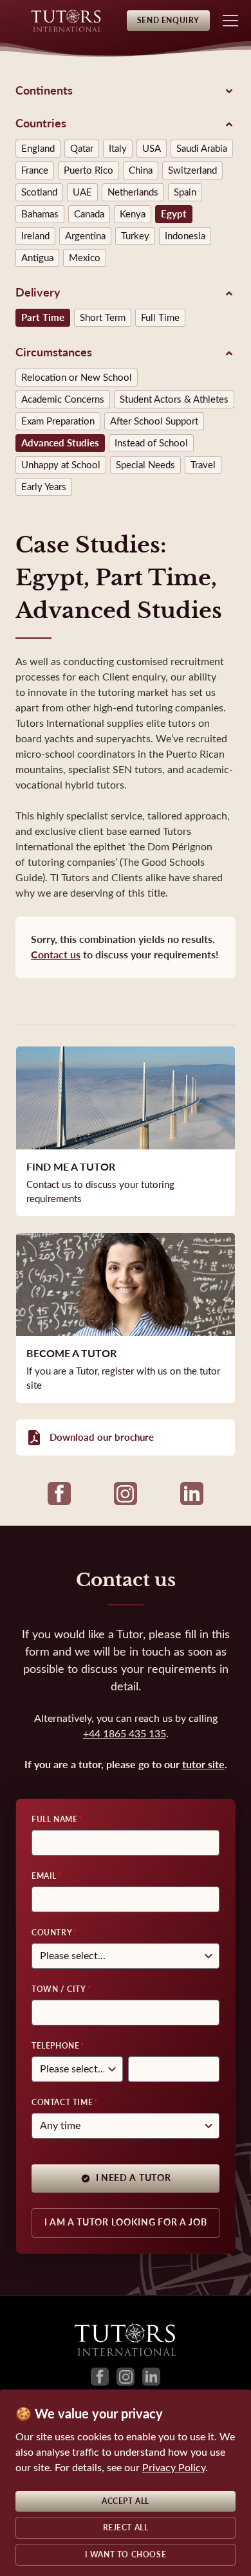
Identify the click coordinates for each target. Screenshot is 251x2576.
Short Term (103, 318)
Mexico (85, 258)
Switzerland (192, 170)
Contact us (56, 955)
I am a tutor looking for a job (126, 2223)
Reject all (126, 2528)
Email (44, 1876)
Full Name (54, 1820)
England (38, 149)
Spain (185, 192)
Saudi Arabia (202, 149)
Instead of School (151, 443)
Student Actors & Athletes (174, 399)
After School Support (154, 421)
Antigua (37, 258)
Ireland (35, 236)
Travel (203, 465)
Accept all (126, 2501)
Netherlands (133, 192)
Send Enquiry (168, 21)
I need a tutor (134, 2178)
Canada (89, 214)
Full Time (160, 318)
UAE (82, 192)
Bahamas (40, 214)
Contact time (62, 2103)
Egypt (174, 214)
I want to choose (126, 2555)
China (141, 170)
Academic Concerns (63, 399)
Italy (118, 149)
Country (52, 1933)
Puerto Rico (88, 170)
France (35, 170)
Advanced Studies (60, 443)
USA (152, 149)
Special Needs (145, 465)
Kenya (133, 214)
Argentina (85, 236)
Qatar (82, 149)
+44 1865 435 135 (125, 1734)
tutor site (203, 1765)
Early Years (44, 487)
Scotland (39, 192)
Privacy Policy (174, 2468)
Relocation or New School (77, 378)
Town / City (59, 1989)
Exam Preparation (58, 421)
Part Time (43, 318)
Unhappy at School (61, 465)
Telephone (55, 2046)
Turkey (135, 236)
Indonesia (185, 236)
